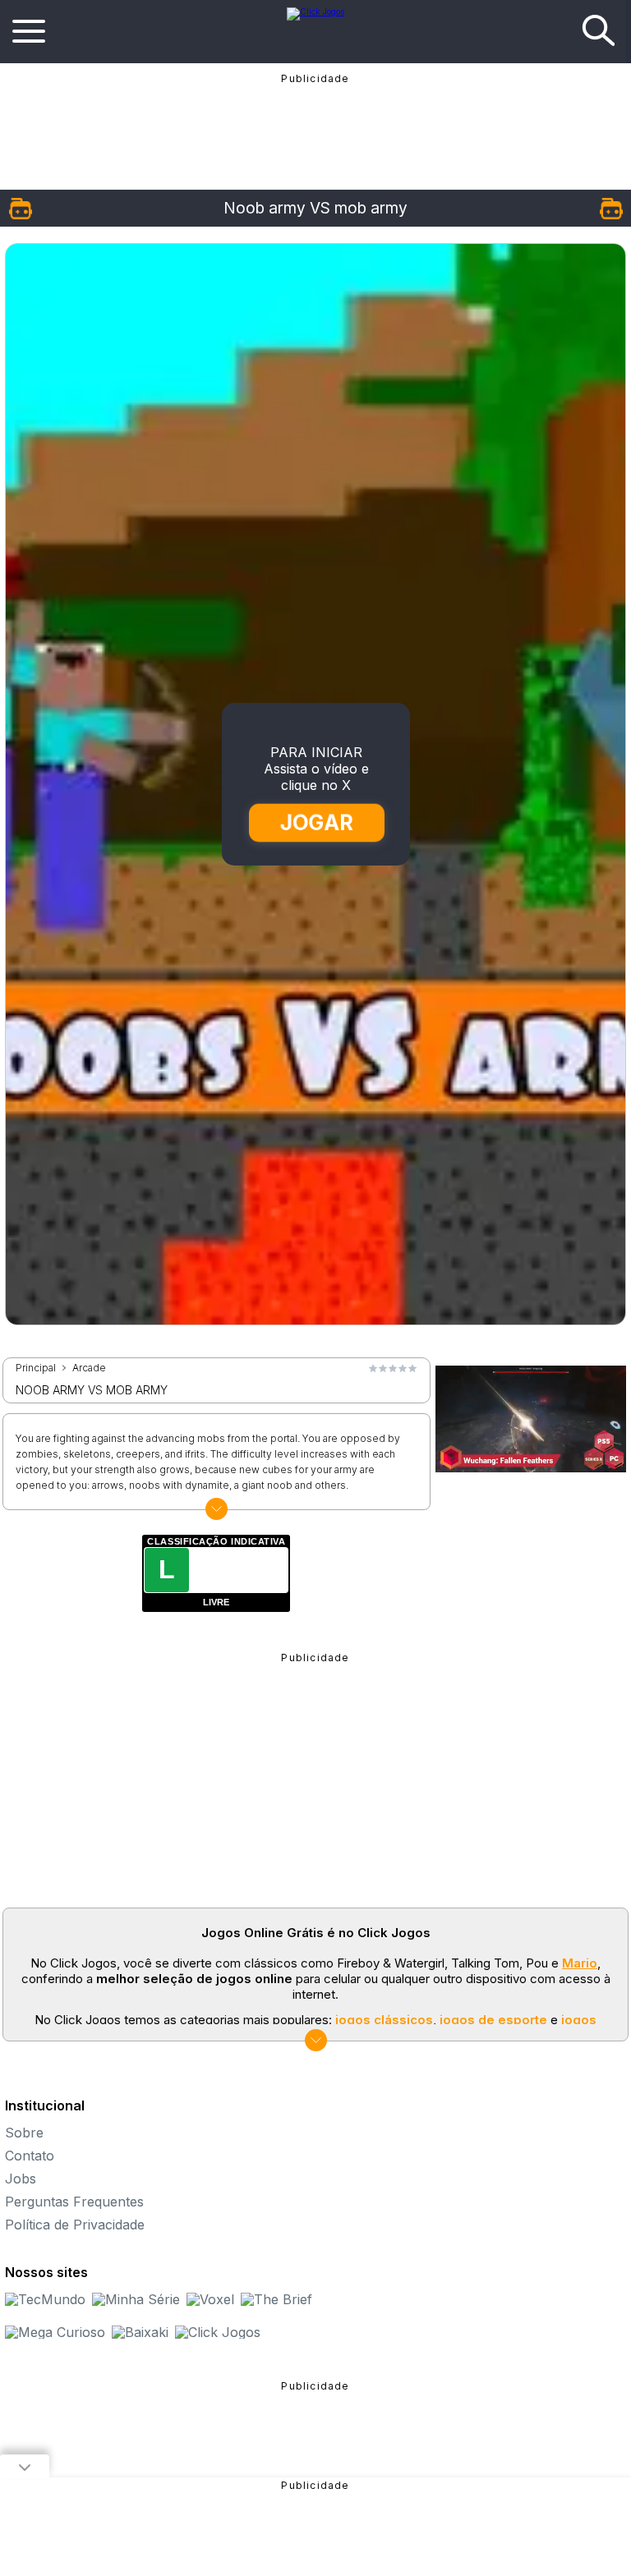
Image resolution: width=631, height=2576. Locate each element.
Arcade (89, 1368)
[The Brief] (276, 2299)
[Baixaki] (140, 2332)
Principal (36, 1368)
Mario (580, 1963)
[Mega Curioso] (55, 2332)
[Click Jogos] (315, 11)
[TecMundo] (45, 2299)
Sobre (24, 2133)
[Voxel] (210, 2299)
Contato (30, 2156)
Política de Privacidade (75, 2225)
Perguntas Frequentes (74, 2202)
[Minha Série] (136, 2299)
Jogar (316, 822)
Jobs (21, 2179)
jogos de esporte (493, 2020)
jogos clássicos (384, 2020)
